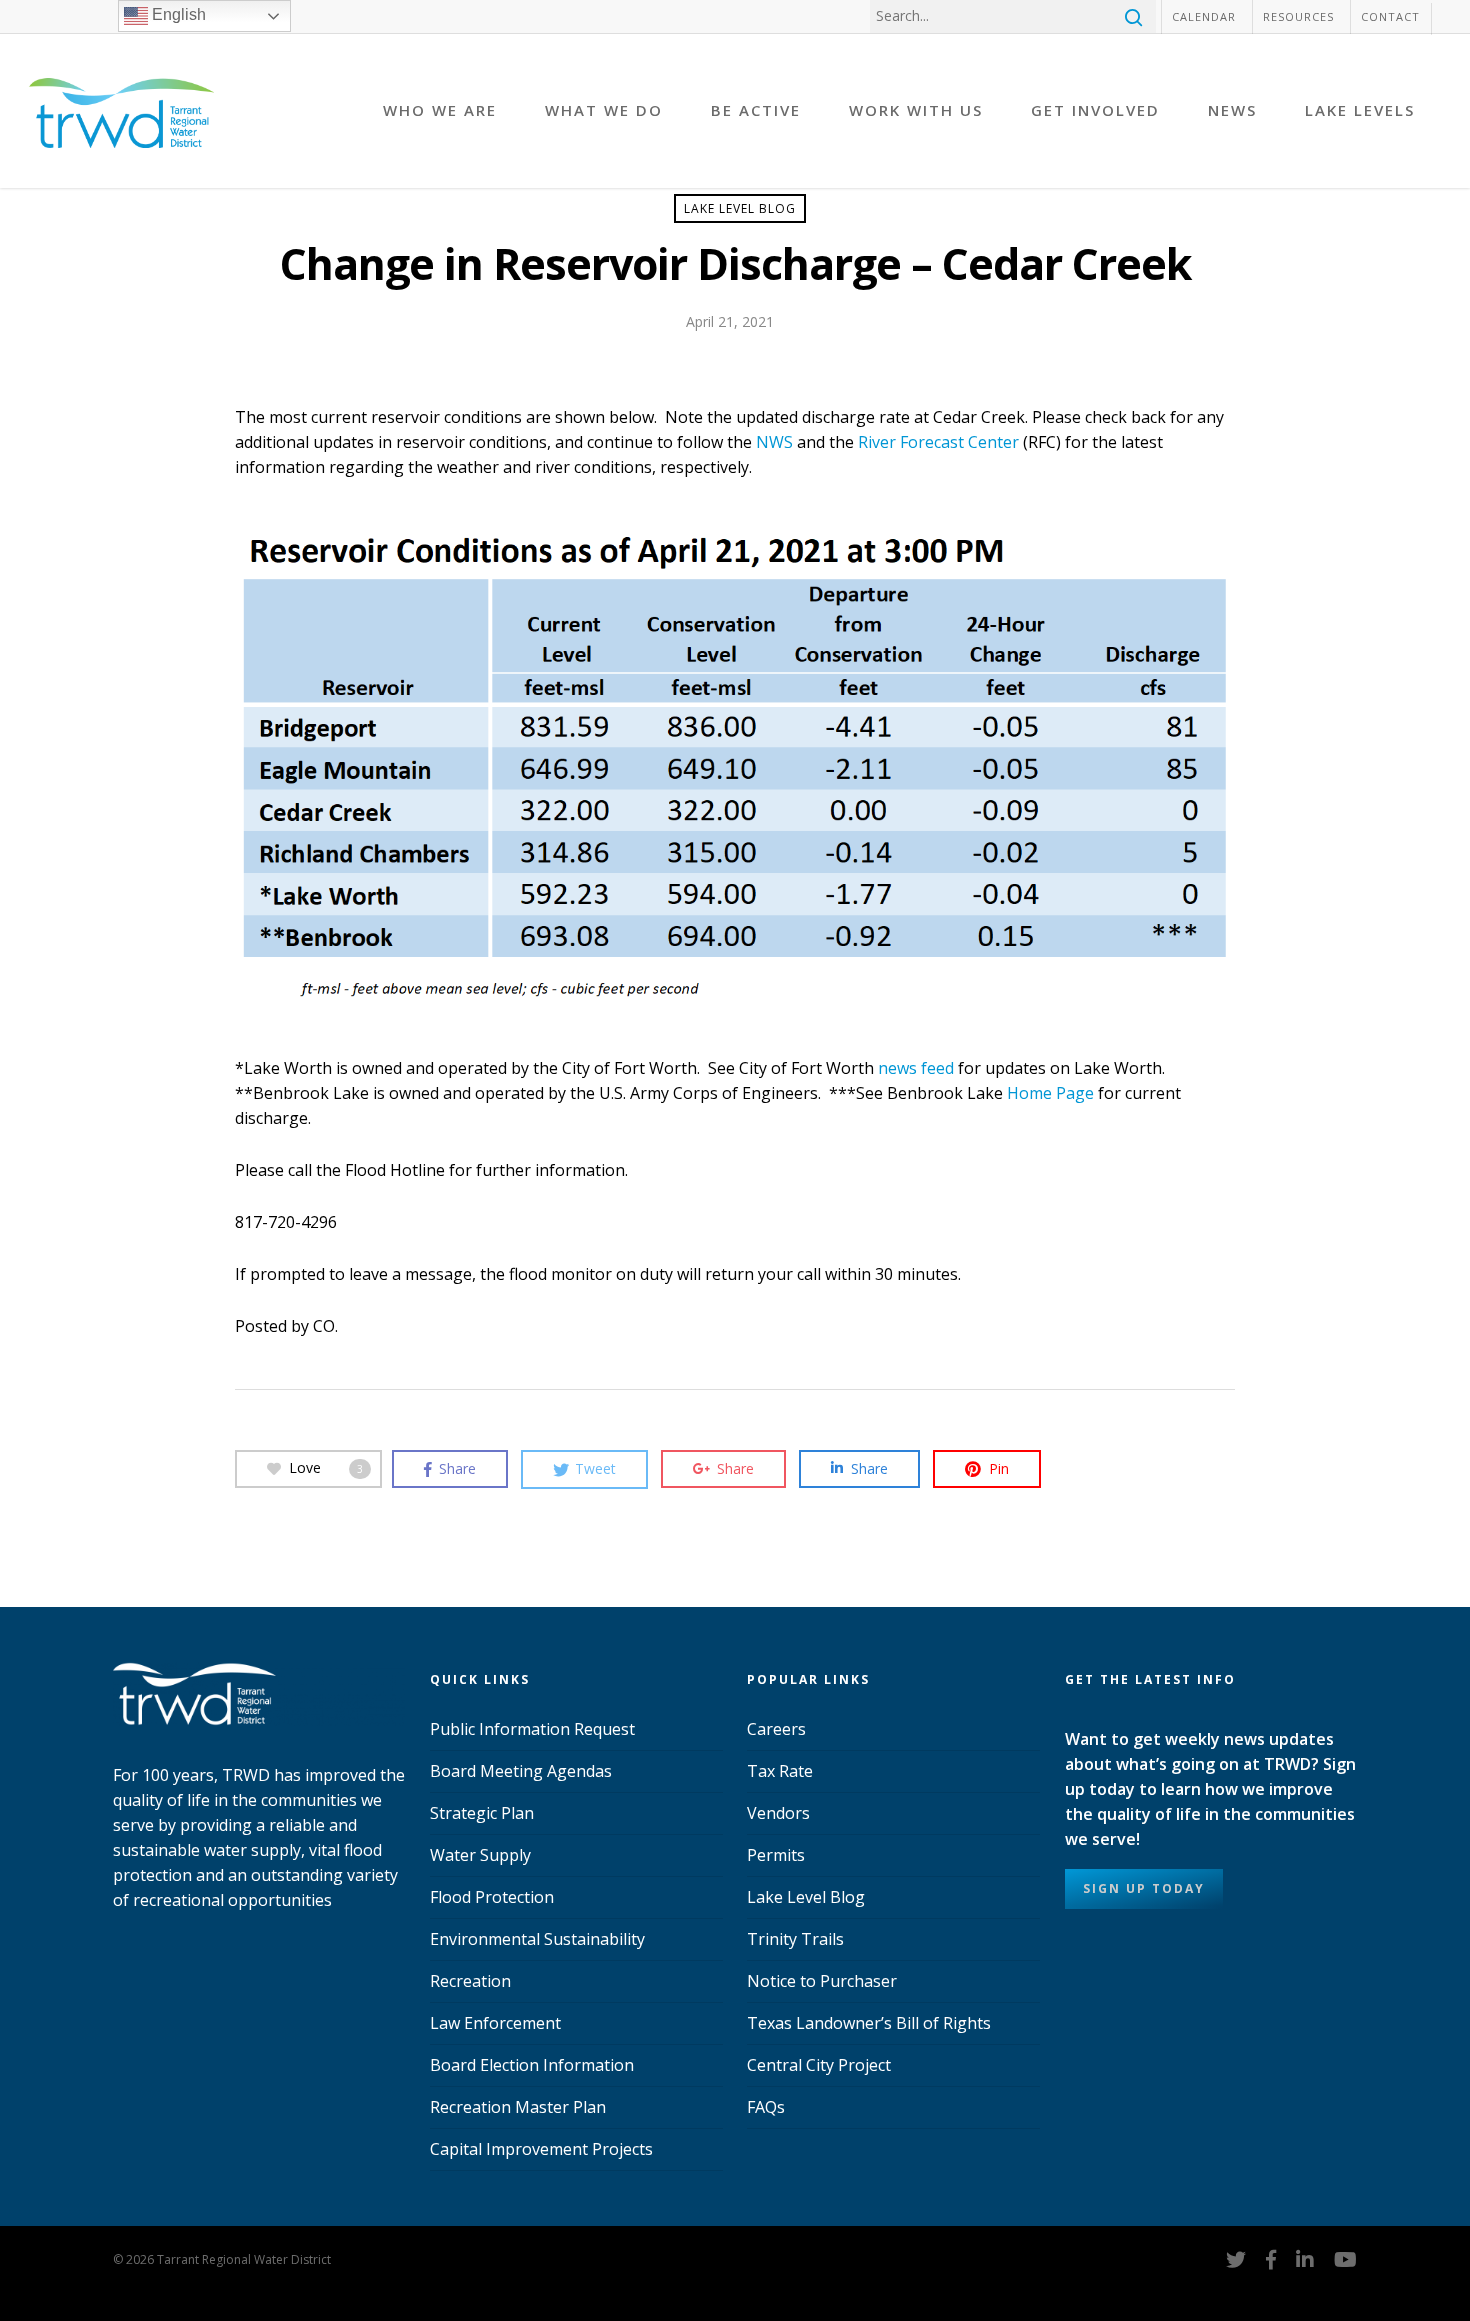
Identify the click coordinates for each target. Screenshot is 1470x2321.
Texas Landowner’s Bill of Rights (869, 2023)
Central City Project (819, 2065)
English (177, 14)
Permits (776, 1855)
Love (326, 1467)
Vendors (778, 1813)
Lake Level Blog (740, 208)
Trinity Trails (795, 1939)
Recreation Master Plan (518, 2107)
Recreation (470, 1981)
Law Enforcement (495, 2023)
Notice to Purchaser (822, 1981)
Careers (776, 1729)
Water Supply (480, 1855)
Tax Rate (780, 1771)
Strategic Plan (482, 1813)
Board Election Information (532, 2065)
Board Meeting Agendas (521, 1771)
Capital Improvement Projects (541, 2149)
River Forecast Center (938, 442)
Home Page (1050, 1093)
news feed (916, 1068)
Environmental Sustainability (537, 1939)
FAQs (766, 2107)
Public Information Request (532, 1729)
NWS (774, 442)
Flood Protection (492, 1897)
